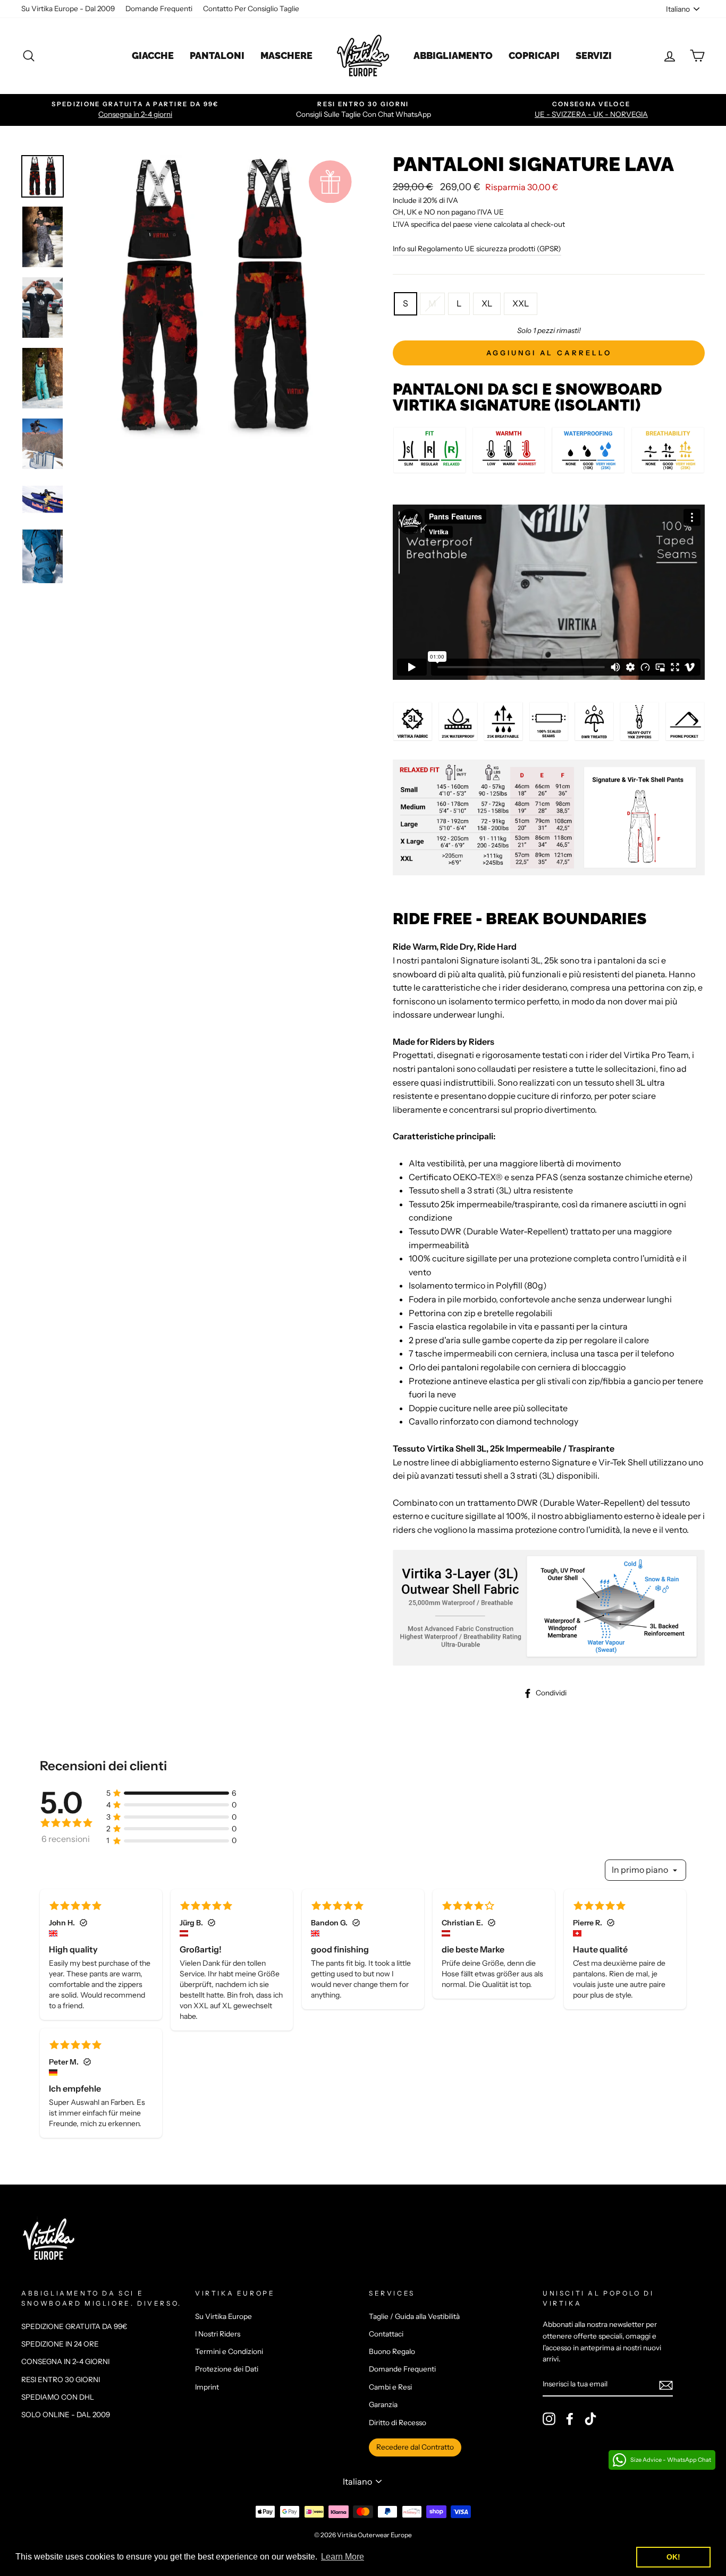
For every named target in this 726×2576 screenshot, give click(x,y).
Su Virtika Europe (223, 2316)
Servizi (594, 56)
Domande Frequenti (159, 8)
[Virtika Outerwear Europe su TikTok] (590, 2419)
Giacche (153, 56)
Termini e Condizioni (229, 2351)
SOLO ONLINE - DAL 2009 (66, 2415)
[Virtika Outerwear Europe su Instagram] (549, 2419)
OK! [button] (673, 2557)
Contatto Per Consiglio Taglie (251, 8)
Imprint (207, 2387)
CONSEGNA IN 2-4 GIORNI (65, 2361)
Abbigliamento (453, 56)
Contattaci (386, 2334)
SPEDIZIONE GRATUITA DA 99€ (74, 2326)
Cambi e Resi (390, 2387)
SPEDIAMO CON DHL (58, 2397)
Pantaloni (217, 56)
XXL (521, 303)
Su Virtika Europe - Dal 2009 (68, 8)
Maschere (286, 56)
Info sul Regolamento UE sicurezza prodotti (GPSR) (477, 249)
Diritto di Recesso (398, 2423)
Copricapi (534, 56)
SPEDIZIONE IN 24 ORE (60, 2344)
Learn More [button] (343, 2557)
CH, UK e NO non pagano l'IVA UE (448, 212)
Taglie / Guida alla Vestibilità (414, 2316)
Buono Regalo (392, 2351)
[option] (135, 110)
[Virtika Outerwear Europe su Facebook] (570, 2419)
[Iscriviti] (666, 2385)
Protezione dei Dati (227, 2369)
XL (487, 303)
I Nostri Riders (218, 2334)
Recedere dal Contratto (415, 2447)
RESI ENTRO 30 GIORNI (61, 2379)
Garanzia (383, 2404)
